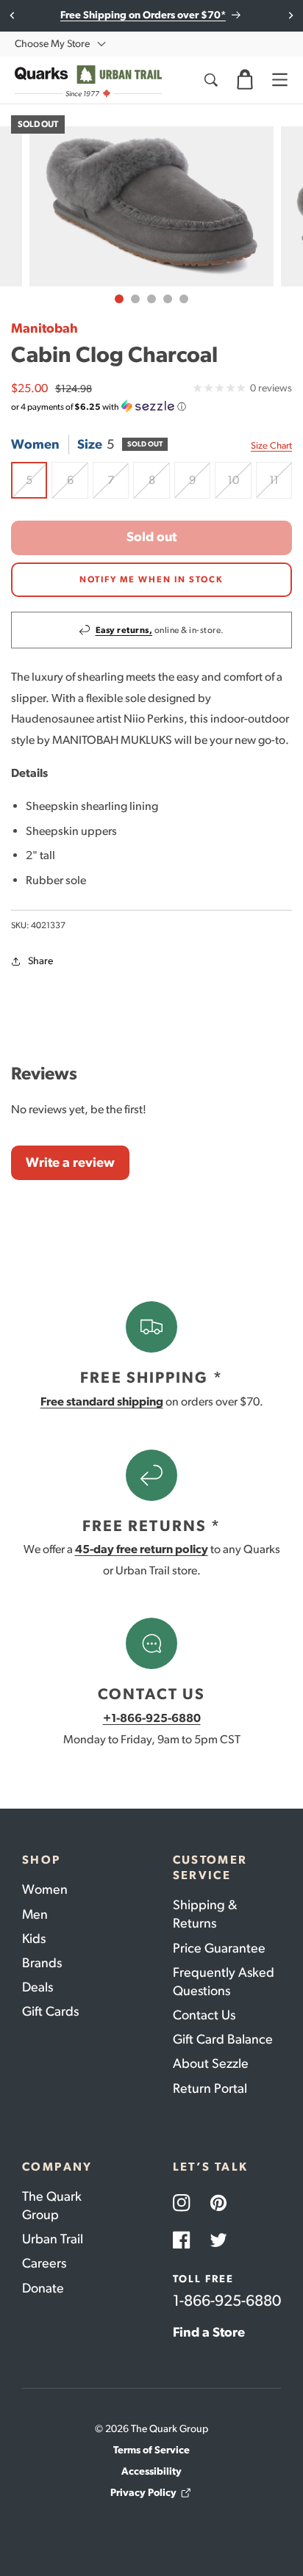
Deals (38, 1987)
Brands (42, 1963)
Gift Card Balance (223, 2039)
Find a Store (209, 2332)
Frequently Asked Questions (224, 1982)
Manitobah (44, 328)
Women (45, 1889)
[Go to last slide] (13, 15)
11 (281, 485)
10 (239, 485)
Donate (43, 2288)
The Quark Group (52, 2206)
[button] (245, 80)
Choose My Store (52, 44)
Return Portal (210, 2088)
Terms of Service (151, 2450)
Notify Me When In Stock (151, 579)
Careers (44, 2263)
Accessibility (151, 2471)
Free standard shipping (102, 1401)
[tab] (119, 299)
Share (40, 961)
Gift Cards (50, 2011)
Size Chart (271, 445)
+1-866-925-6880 (152, 1718)
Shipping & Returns (205, 1914)
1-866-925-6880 (227, 2300)
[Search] (210, 80)
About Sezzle (211, 2063)
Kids (34, 1939)
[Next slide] (290, 15)
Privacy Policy (143, 2493)
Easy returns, (124, 630)
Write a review (70, 1162)
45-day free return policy (142, 1549)
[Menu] (279, 80)
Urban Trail (53, 2239)
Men (35, 1914)
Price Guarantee (219, 1948)
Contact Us (204, 2015)
